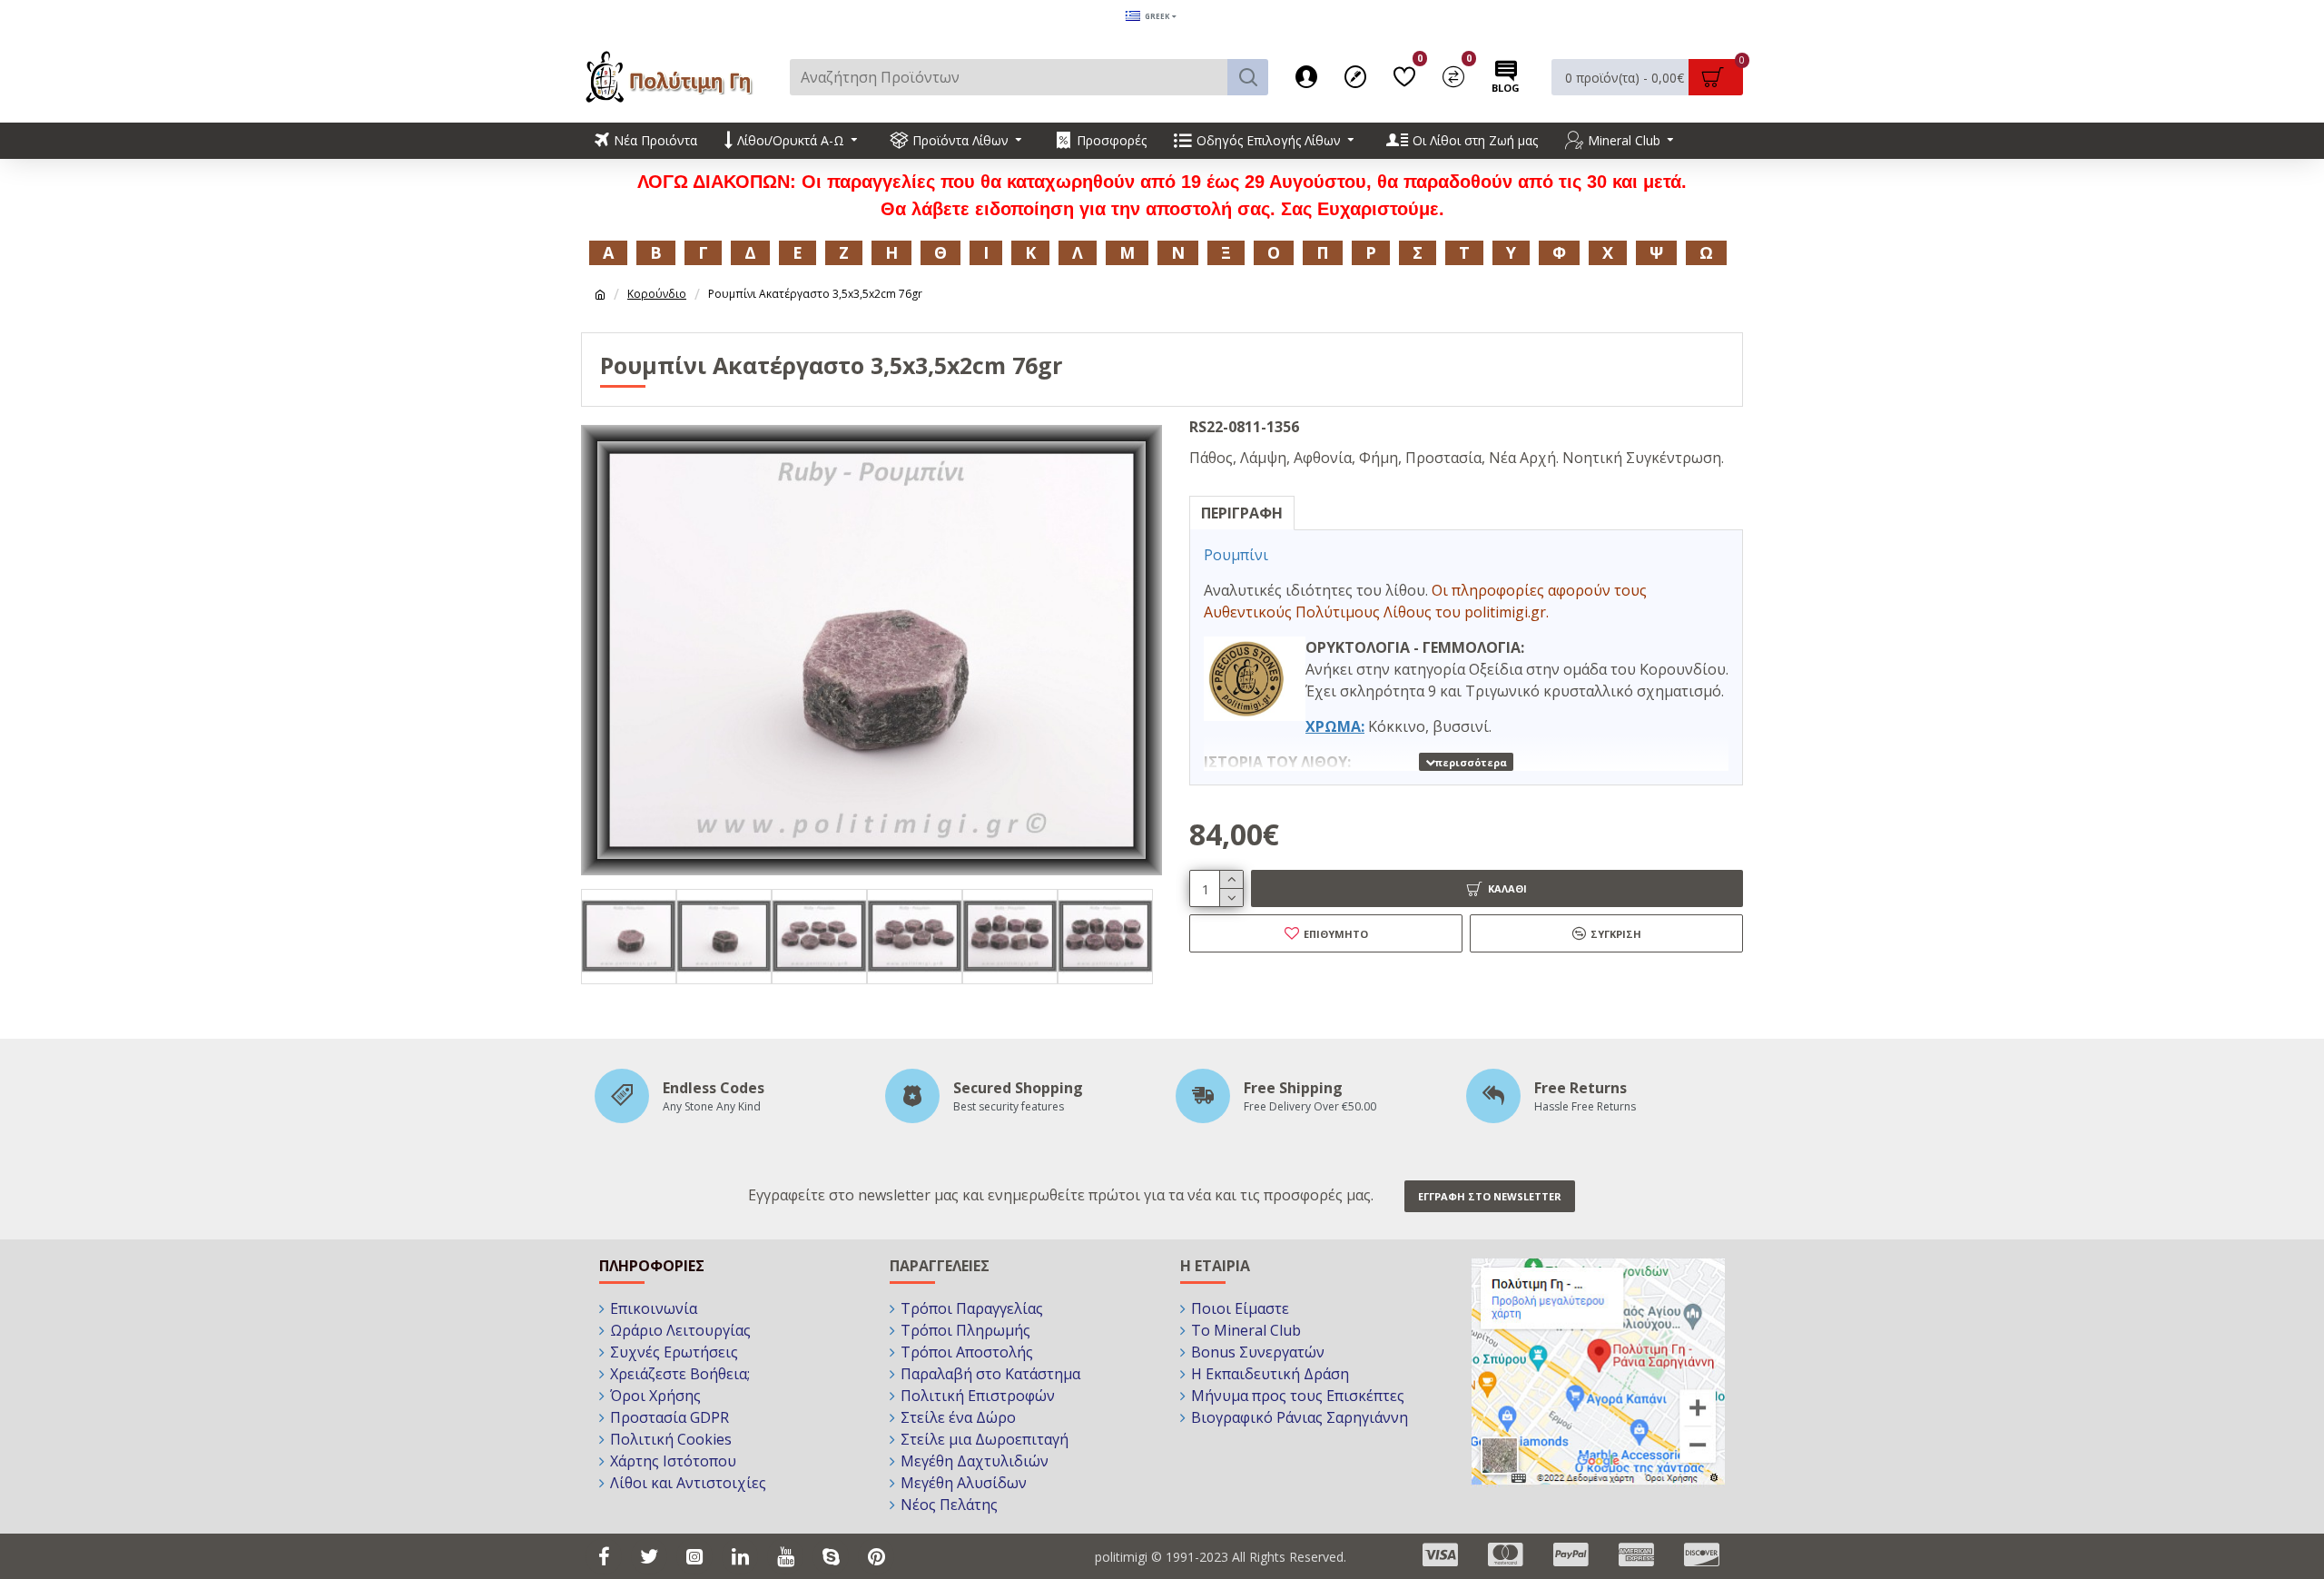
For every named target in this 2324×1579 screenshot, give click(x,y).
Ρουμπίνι (1236, 555)
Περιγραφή (1242, 513)
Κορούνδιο (657, 294)
